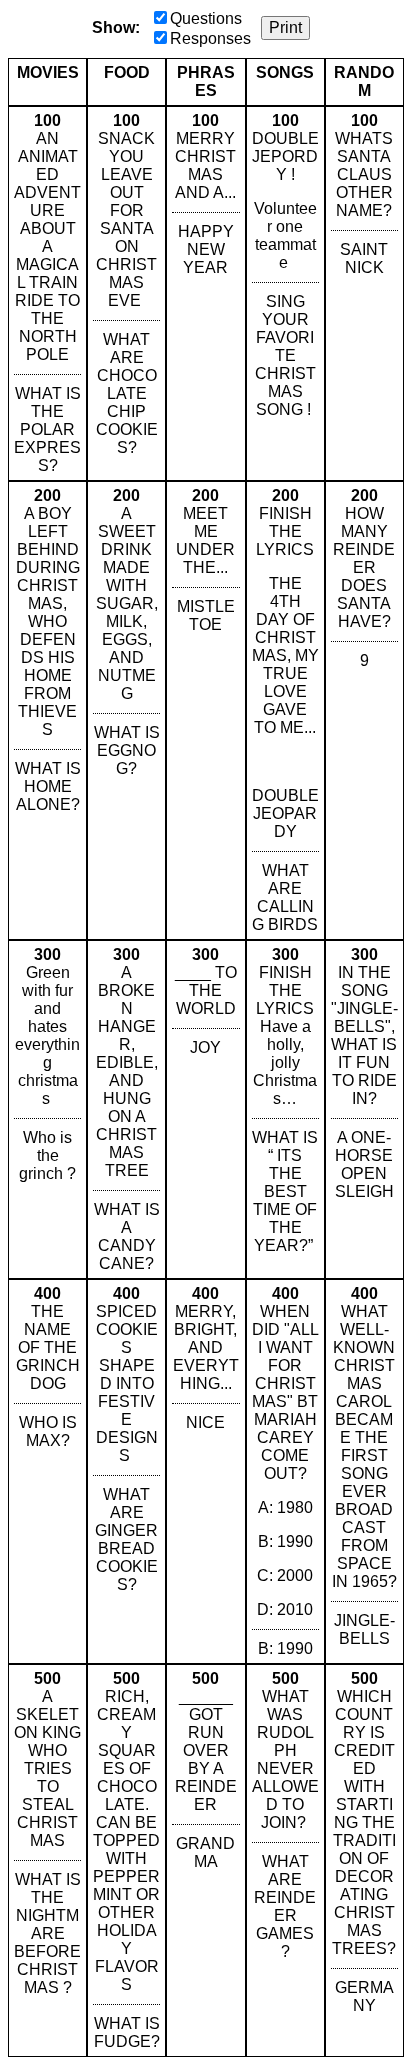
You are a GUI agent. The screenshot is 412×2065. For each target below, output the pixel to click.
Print (285, 27)
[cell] (47, 293)
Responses (210, 38)
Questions (206, 18)
